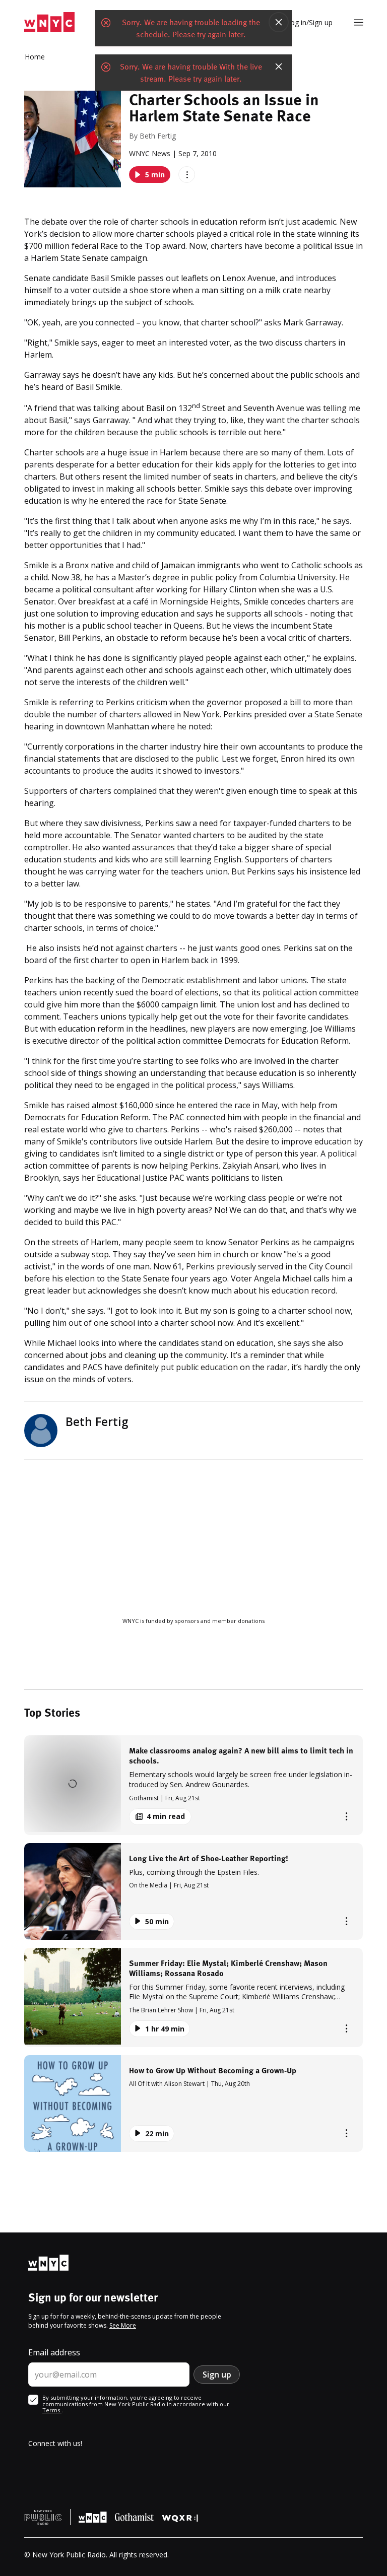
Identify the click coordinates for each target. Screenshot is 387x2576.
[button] (193, 1785)
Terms (52, 2410)
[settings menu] (359, 22)
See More (123, 2325)
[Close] (279, 22)
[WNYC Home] (49, 22)
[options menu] (187, 175)
